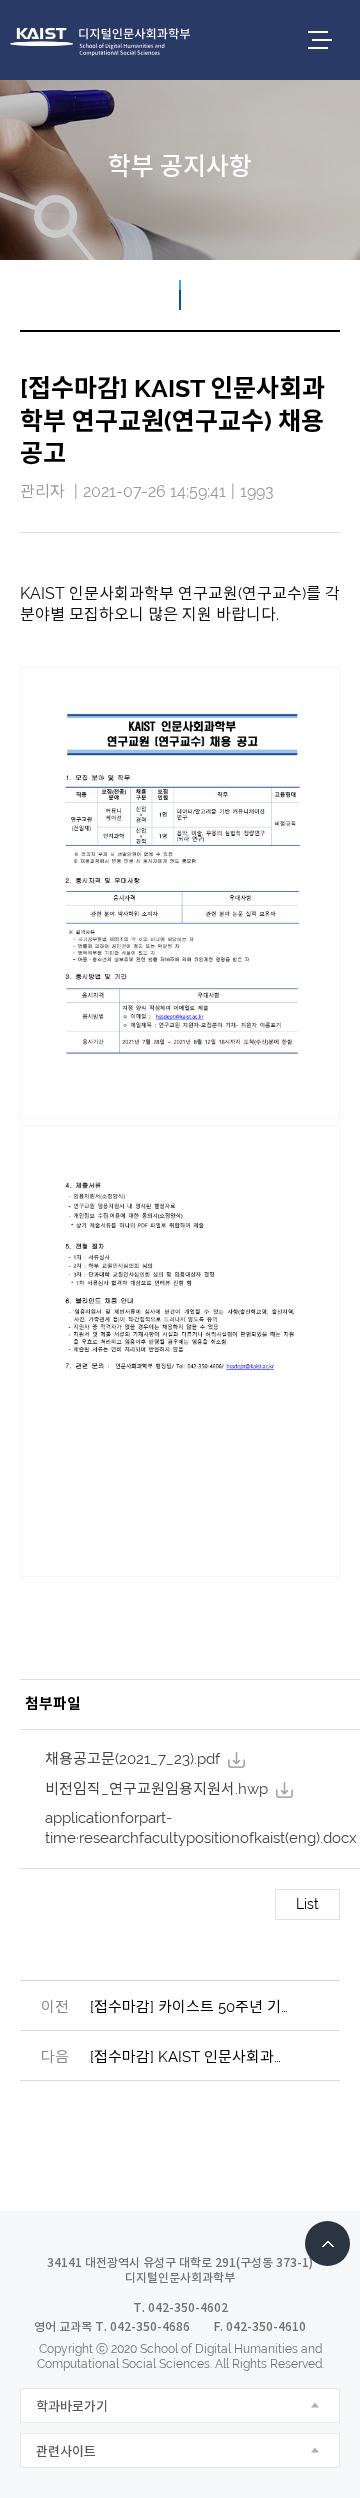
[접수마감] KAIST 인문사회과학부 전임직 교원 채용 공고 (190, 2057)
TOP (327, 2243)
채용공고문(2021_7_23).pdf (132, 1759)
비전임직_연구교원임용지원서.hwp (156, 1789)
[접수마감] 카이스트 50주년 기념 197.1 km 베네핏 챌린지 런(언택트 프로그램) (190, 2007)
